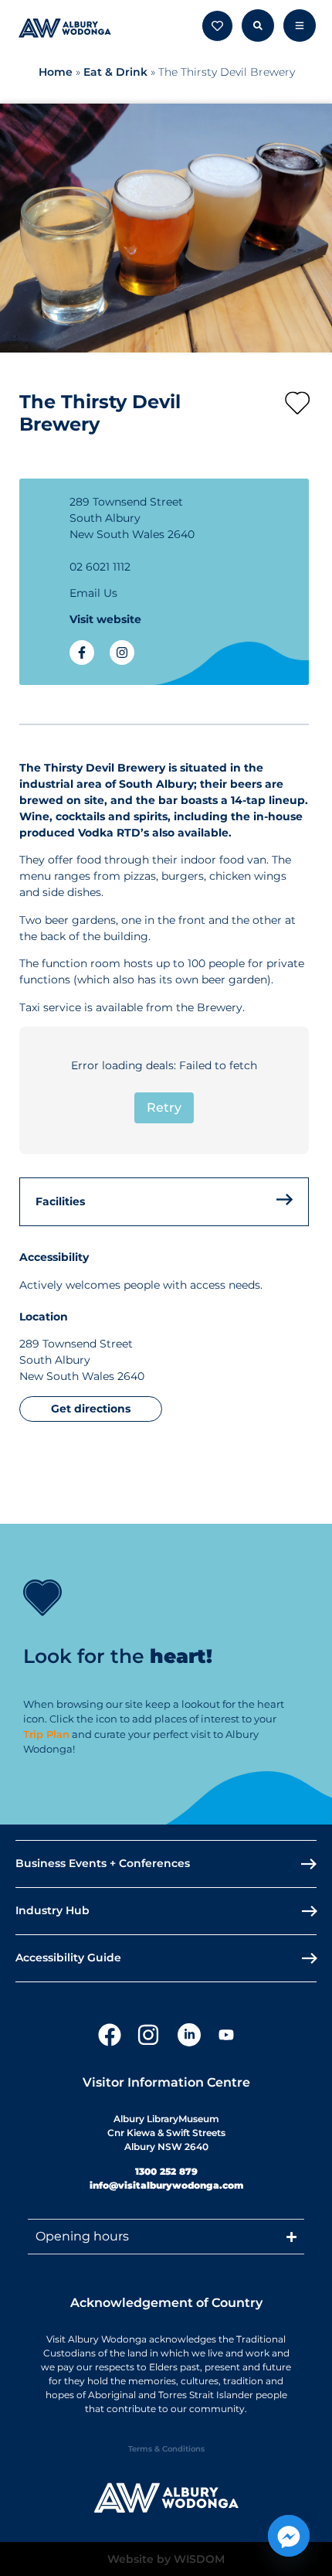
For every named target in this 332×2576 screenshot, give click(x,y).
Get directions (91, 1409)
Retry (164, 1107)
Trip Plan (46, 1734)
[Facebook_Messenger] (289, 2536)
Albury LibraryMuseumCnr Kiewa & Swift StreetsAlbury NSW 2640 (166, 2133)
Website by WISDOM (166, 2559)
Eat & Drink (115, 72)
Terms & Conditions (166, 2449)
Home (56, 72)
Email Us (93, 593)
